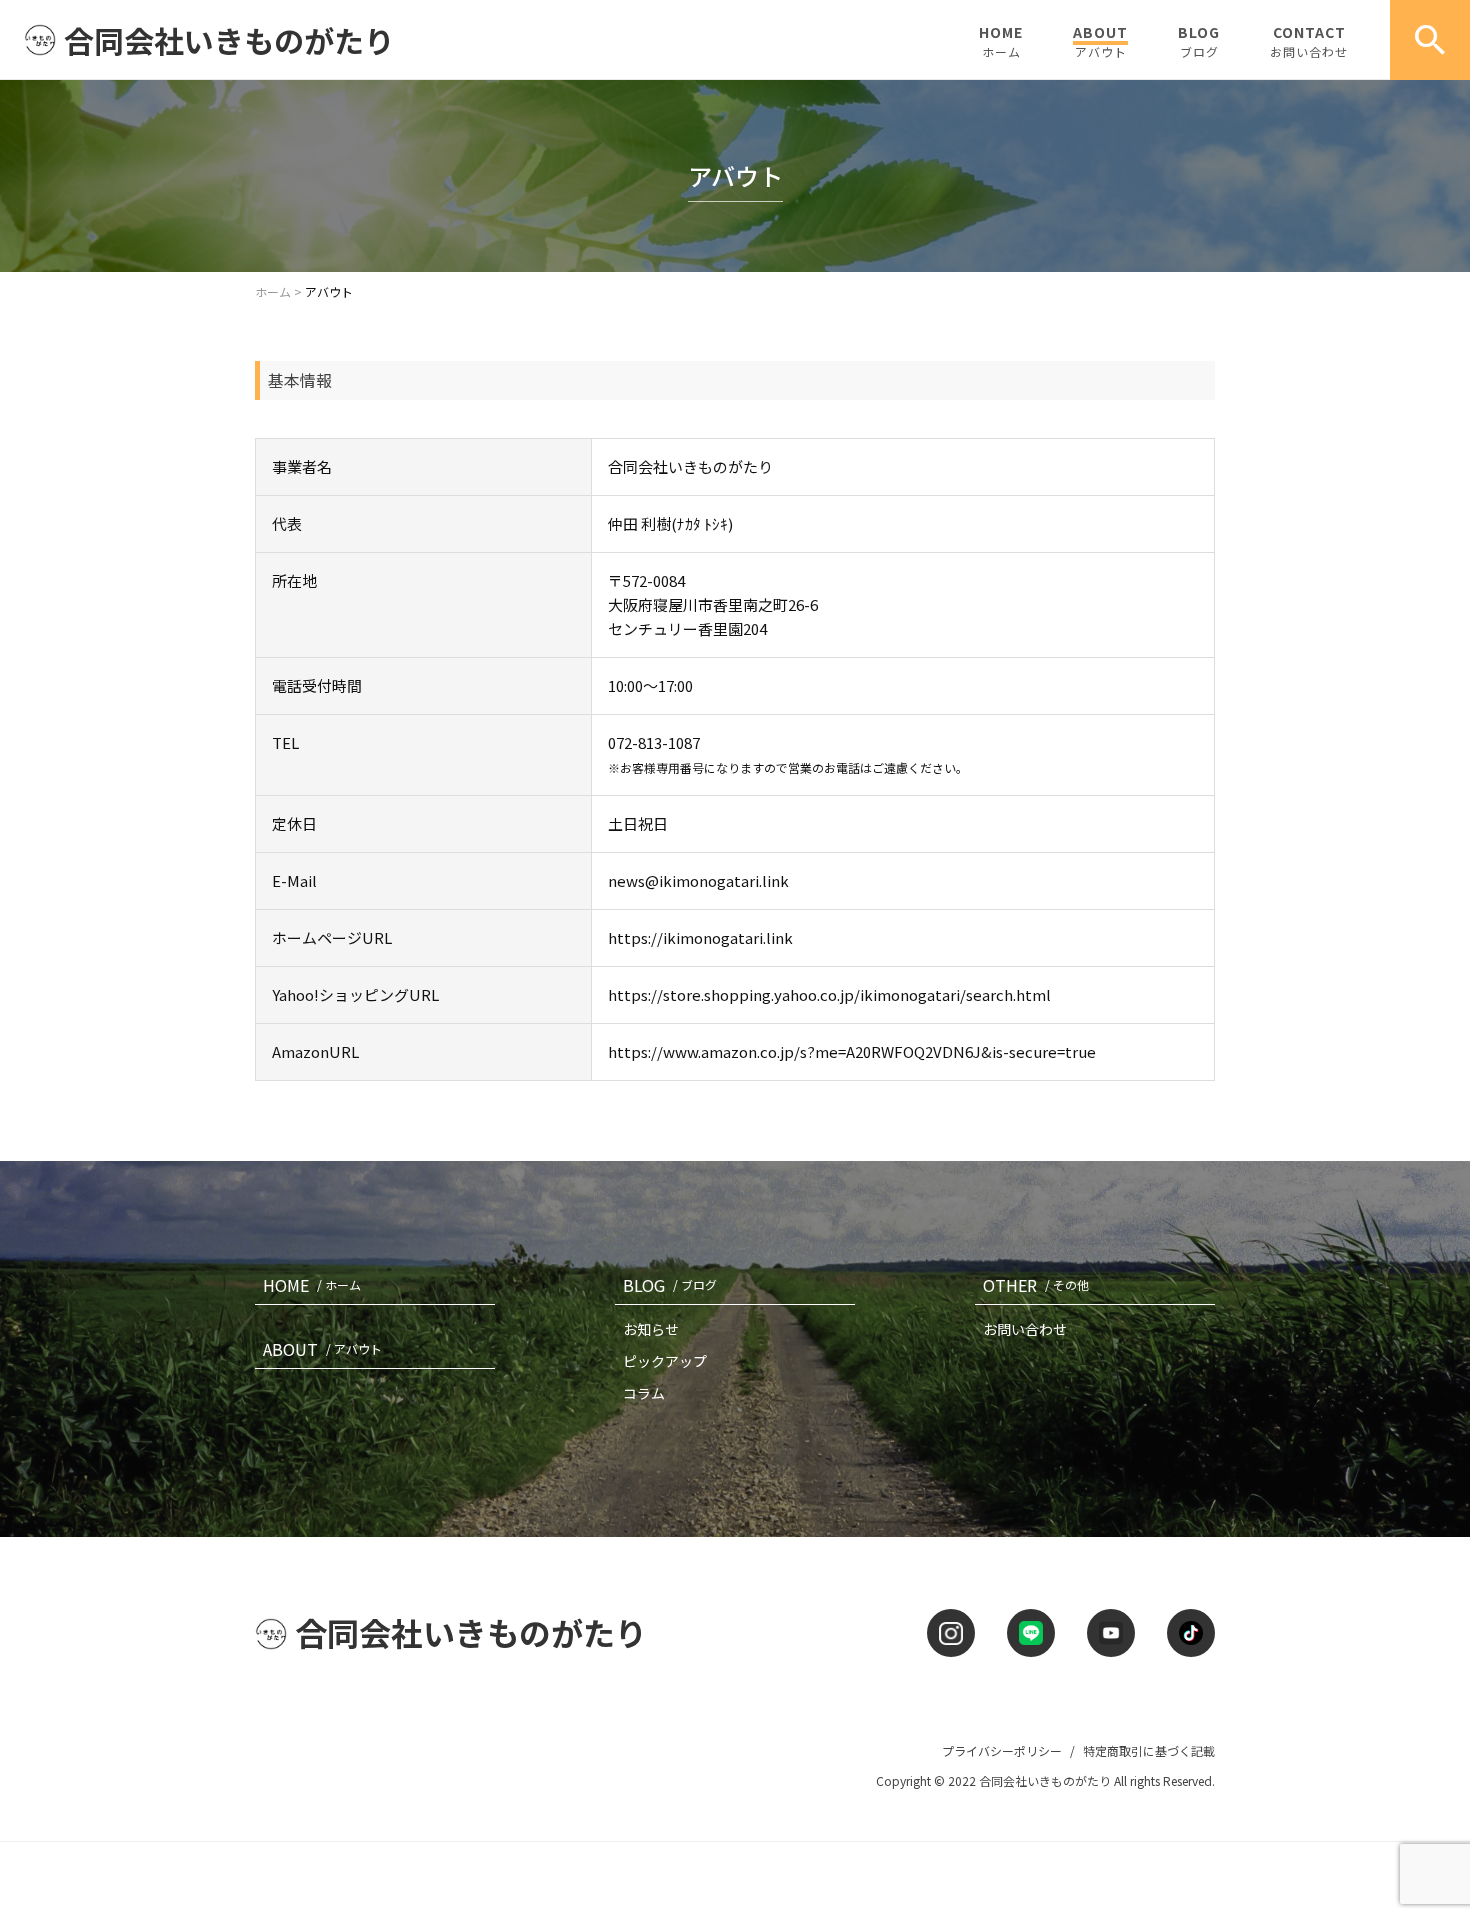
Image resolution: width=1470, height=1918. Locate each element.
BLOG (1199, 41)
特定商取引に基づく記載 (1149, 1750)
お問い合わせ (1025, 1329)
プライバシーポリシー (1002, 1750)
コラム (644, 1393)
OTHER (1036, 1285)
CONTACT (1309, 41)
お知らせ (651, 1329)
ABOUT (1100, 41)
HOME (1001, 41)
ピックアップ (665, 1361)
